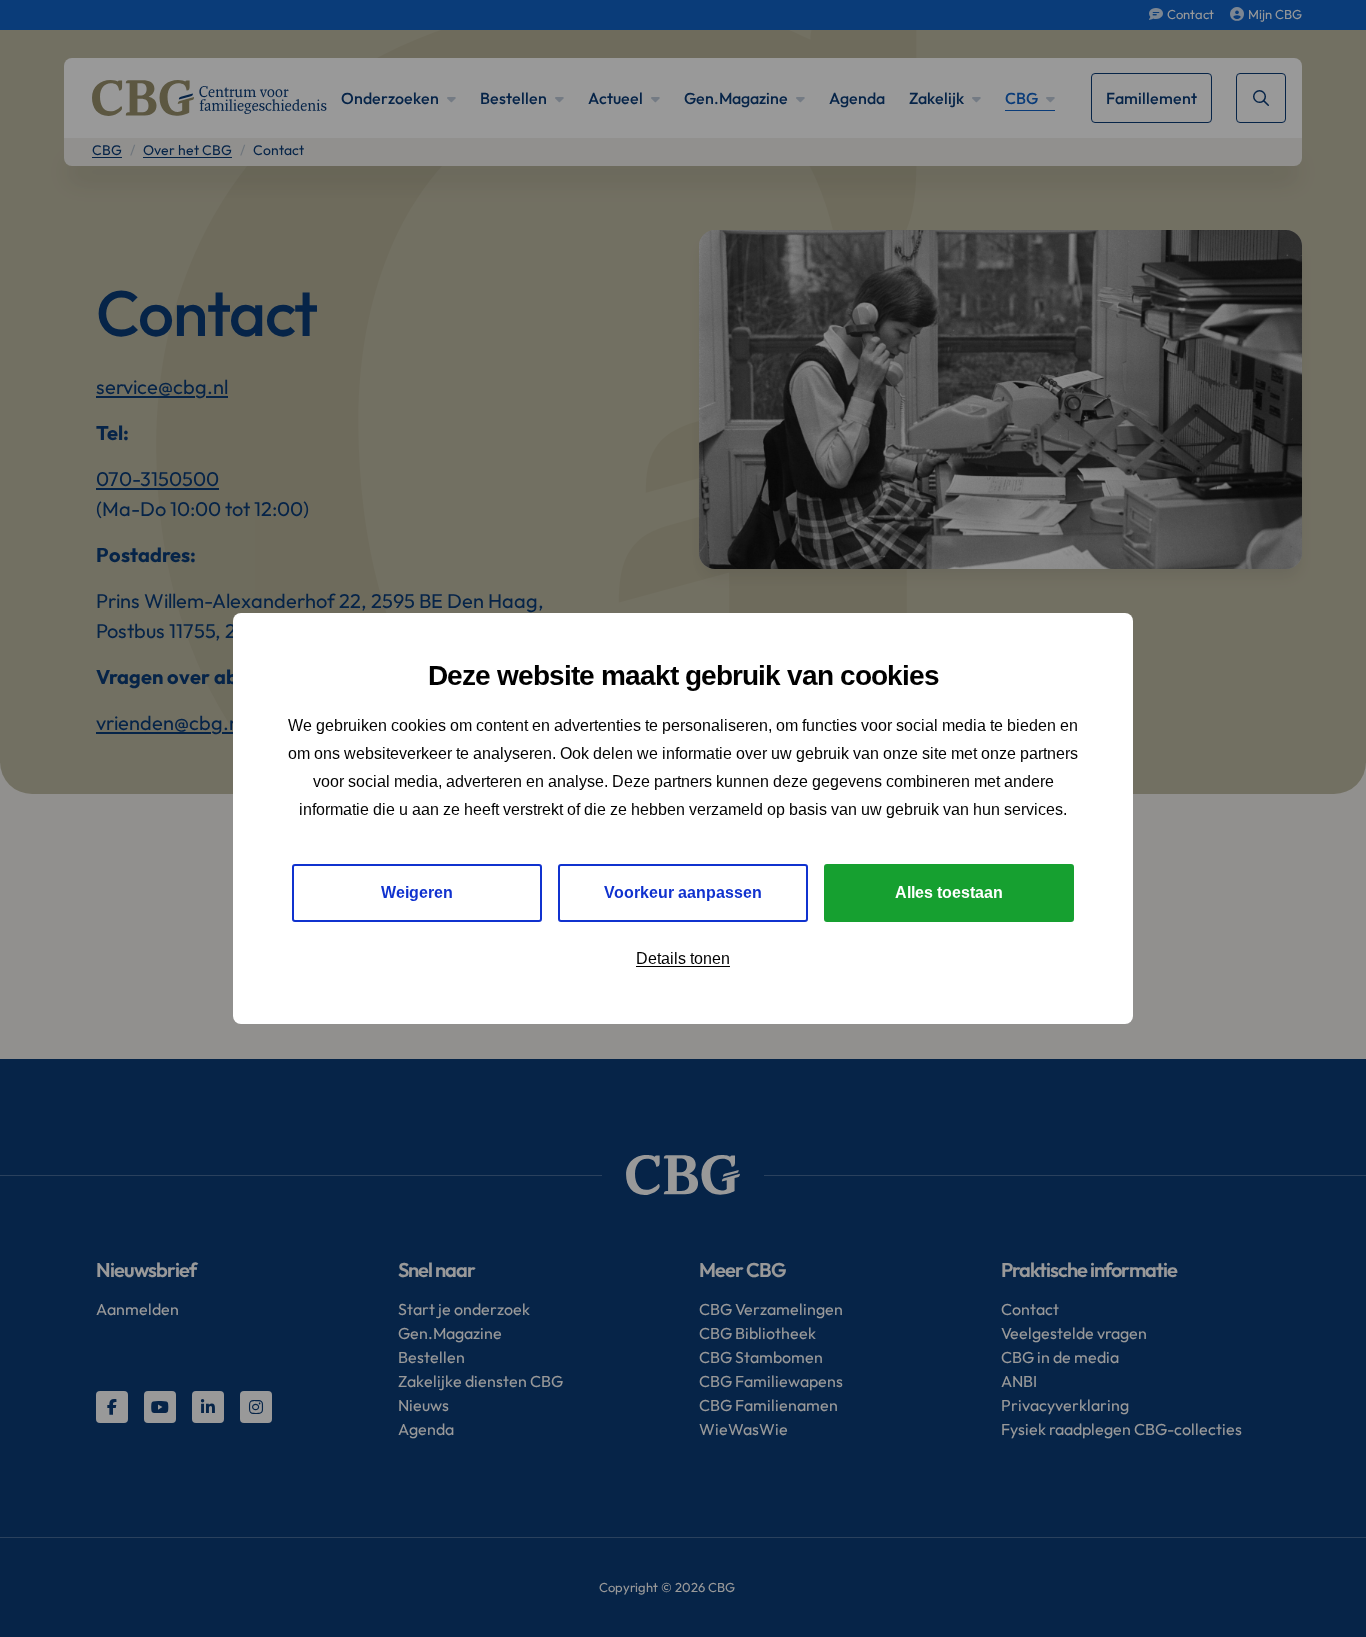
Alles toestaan (949, 892)
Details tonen (683, 958)
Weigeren (417, 892)
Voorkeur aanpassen (683, 892)
